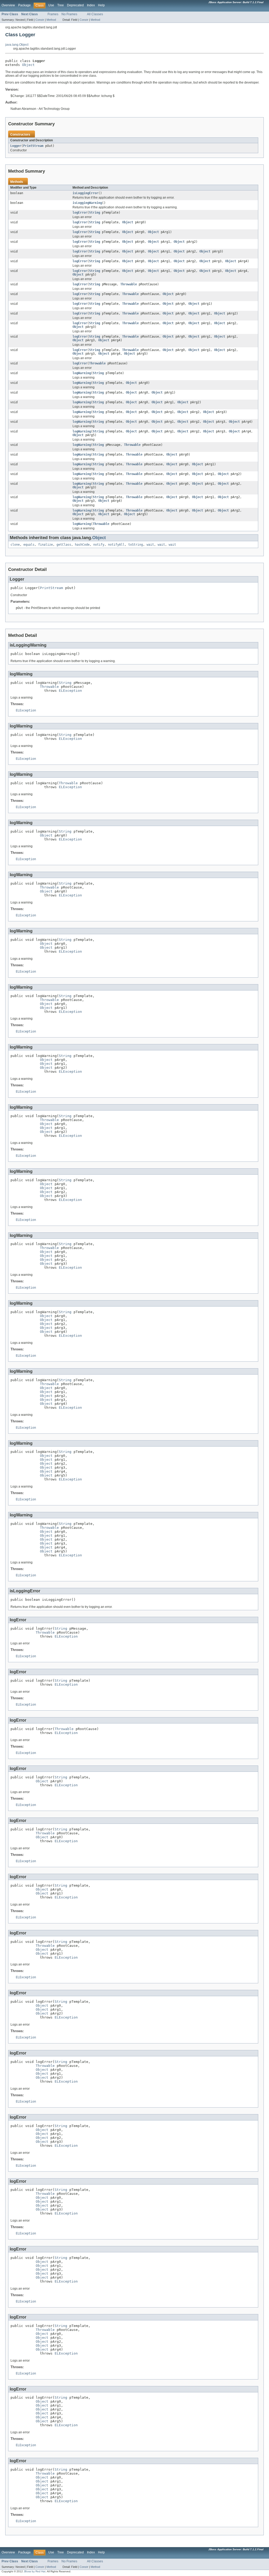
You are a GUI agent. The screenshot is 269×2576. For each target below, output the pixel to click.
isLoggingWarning (87, 203)
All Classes (95, 14)
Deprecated (75, 5)
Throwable (129, 284)
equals (29, 545)
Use (51, 5)
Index (91, 5)
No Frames (69, 14)
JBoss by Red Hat (35, 2571)
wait (150, 545)
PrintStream (33, 146)
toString (136, 545)
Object (28, 65)
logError (80, 213)
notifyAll (116, 545)
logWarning (82, 373)
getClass (64, 545)
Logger (16, 146)
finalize (45, 545)
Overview (8, 5)
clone (15, 545)
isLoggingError (85, 193)
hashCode (82, 545)
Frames (53, 14)
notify (99, 545)
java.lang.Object (17, 45)
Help (101, 5)
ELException (70, 691)
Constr (40, 20)
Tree (61, 5)
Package (24, 5)
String (95, 213)
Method (51, 20)
